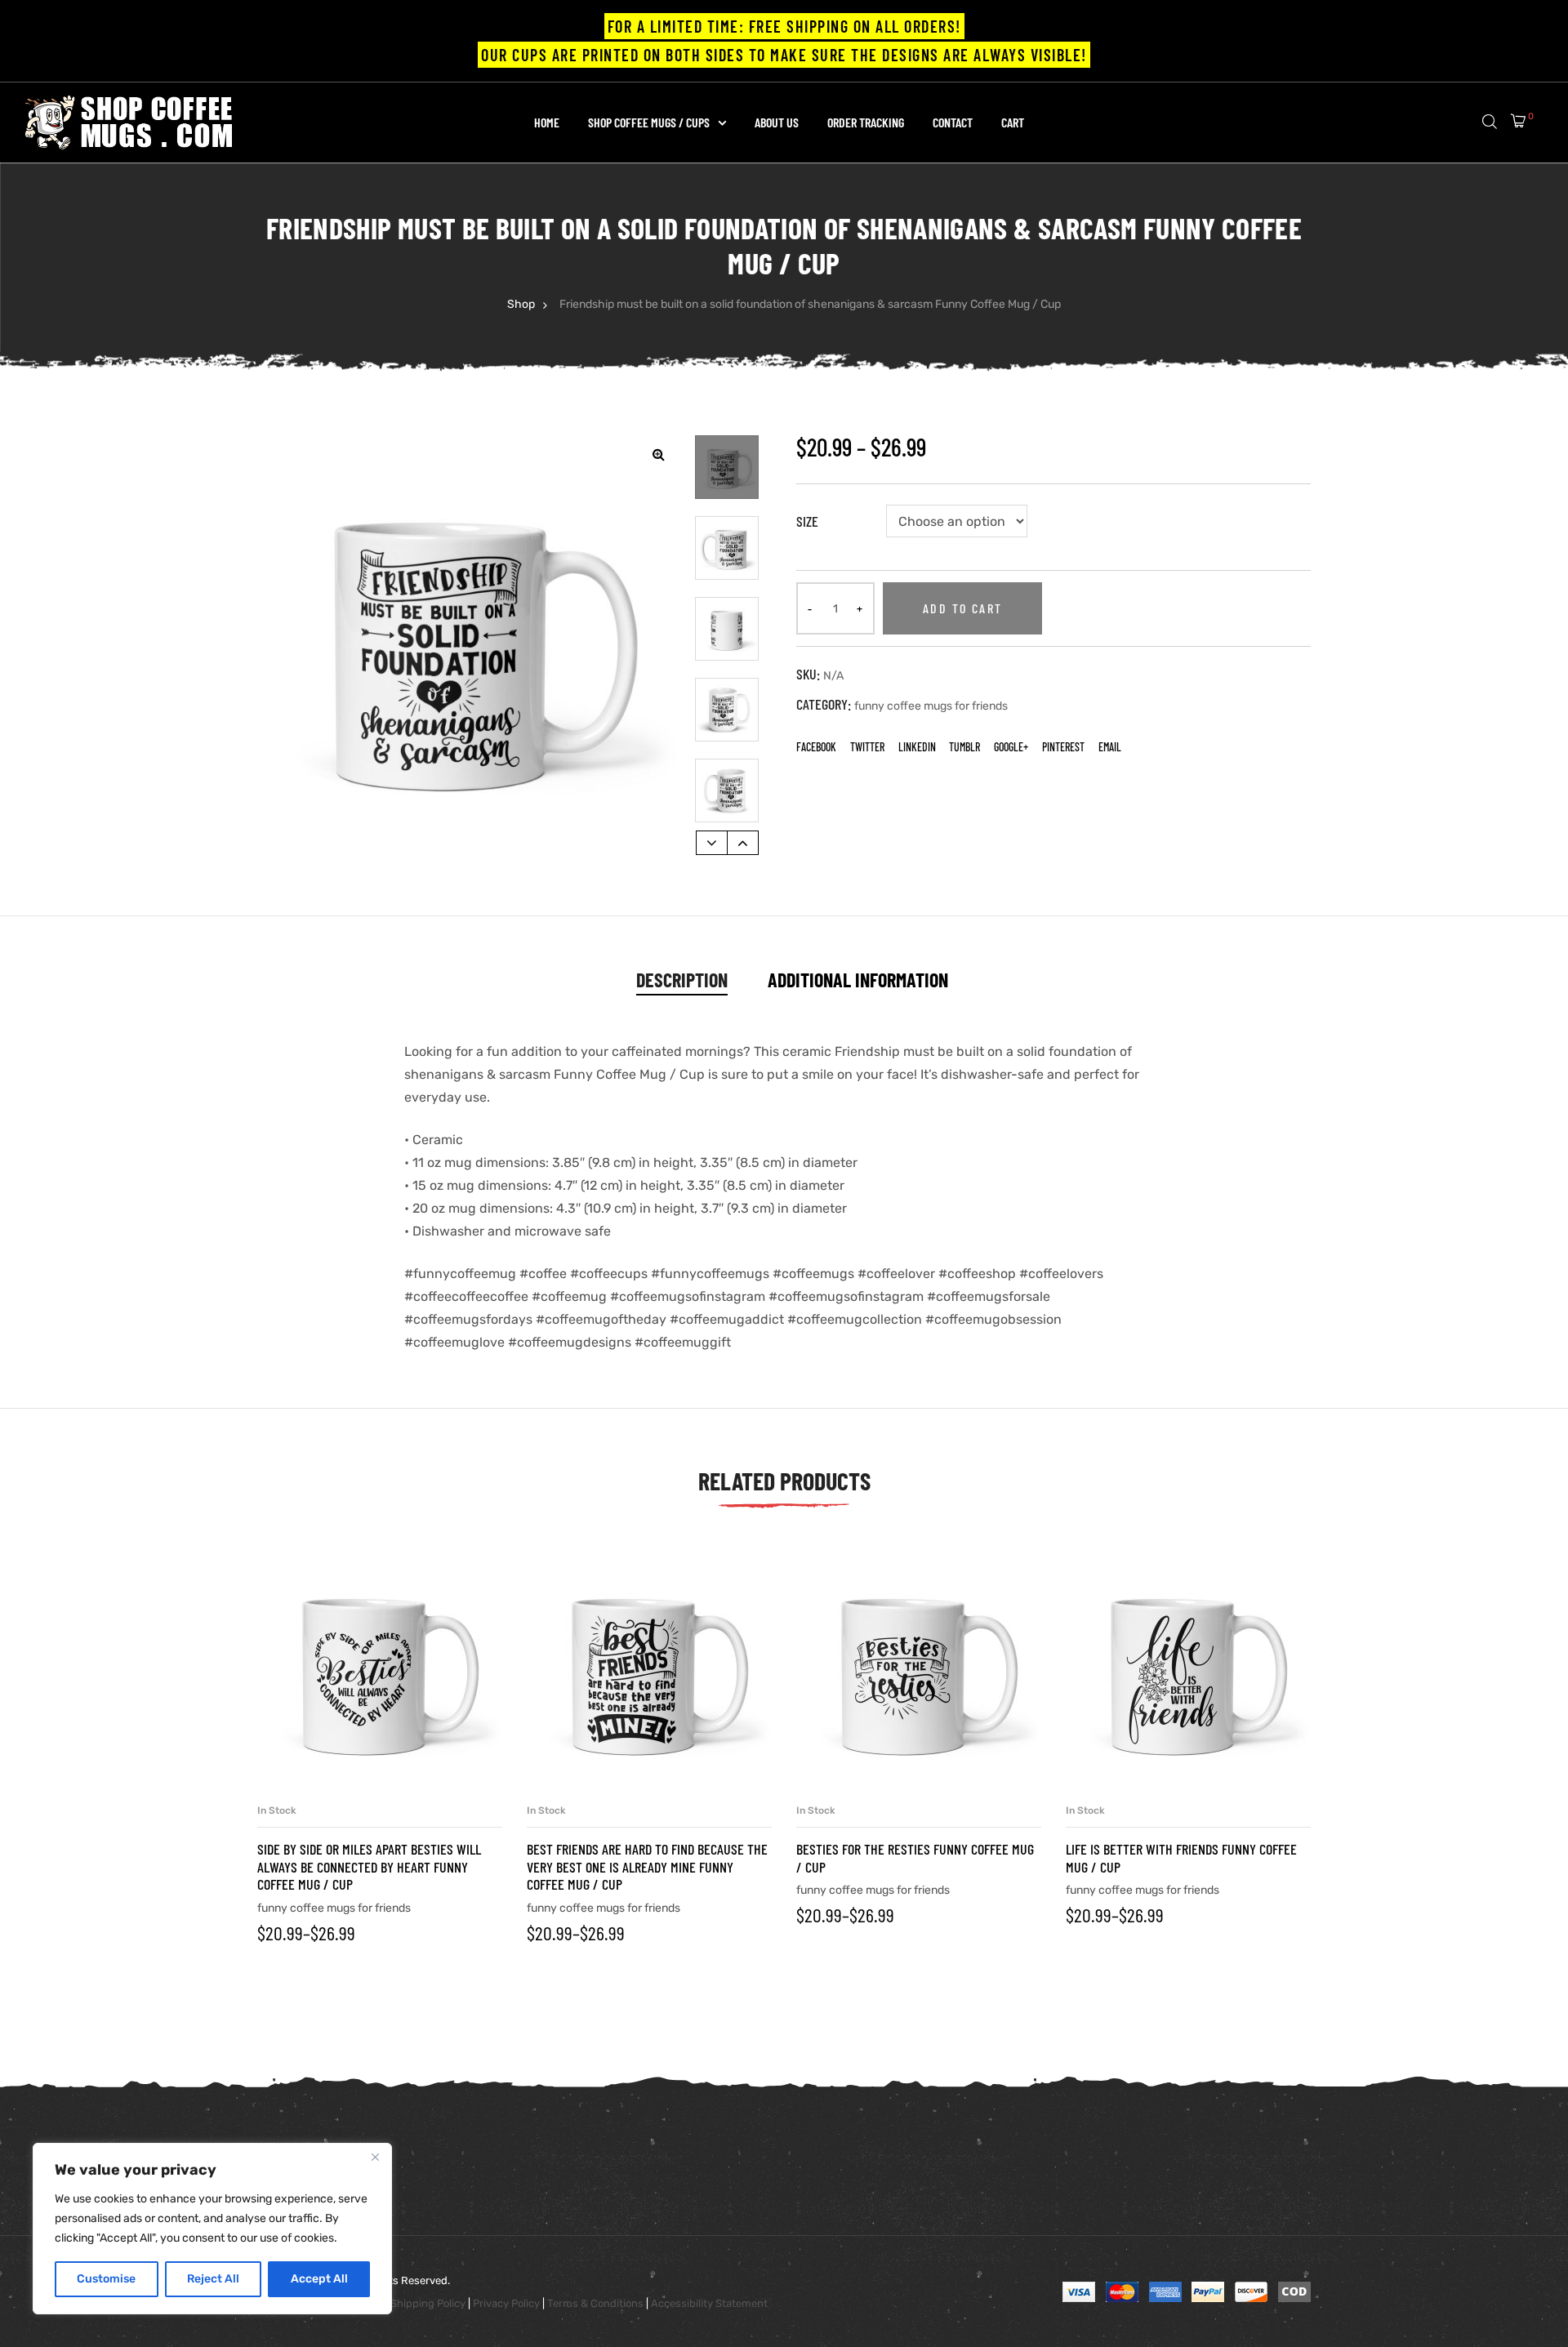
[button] (658, 454)
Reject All (213, 2279)
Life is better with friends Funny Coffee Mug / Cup (1181, 1858)
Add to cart (962, 608)
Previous (712, 843)
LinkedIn (917, 747)
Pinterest (1063, 747)
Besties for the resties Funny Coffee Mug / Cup (915, 1858)
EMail (1110, 747)
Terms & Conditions (595, 2303)
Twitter (867, 747)
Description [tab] (682, 980)
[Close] (375, 2157)
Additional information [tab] (858, 980)
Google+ (1011, 747)
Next (743, 843)
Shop (521, 304)
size (807, 521)
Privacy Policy (506, 2303)
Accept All (319, 2279)
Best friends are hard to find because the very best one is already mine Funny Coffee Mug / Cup (647, 1866)
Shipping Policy (428, 2303)
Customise (106, 2279)
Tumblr (964, 747)
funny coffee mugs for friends (931, 706)
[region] (212, 2229)
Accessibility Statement (709, 2303)
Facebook (816, 747)
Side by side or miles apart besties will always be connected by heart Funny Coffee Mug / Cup (369, 1866)
